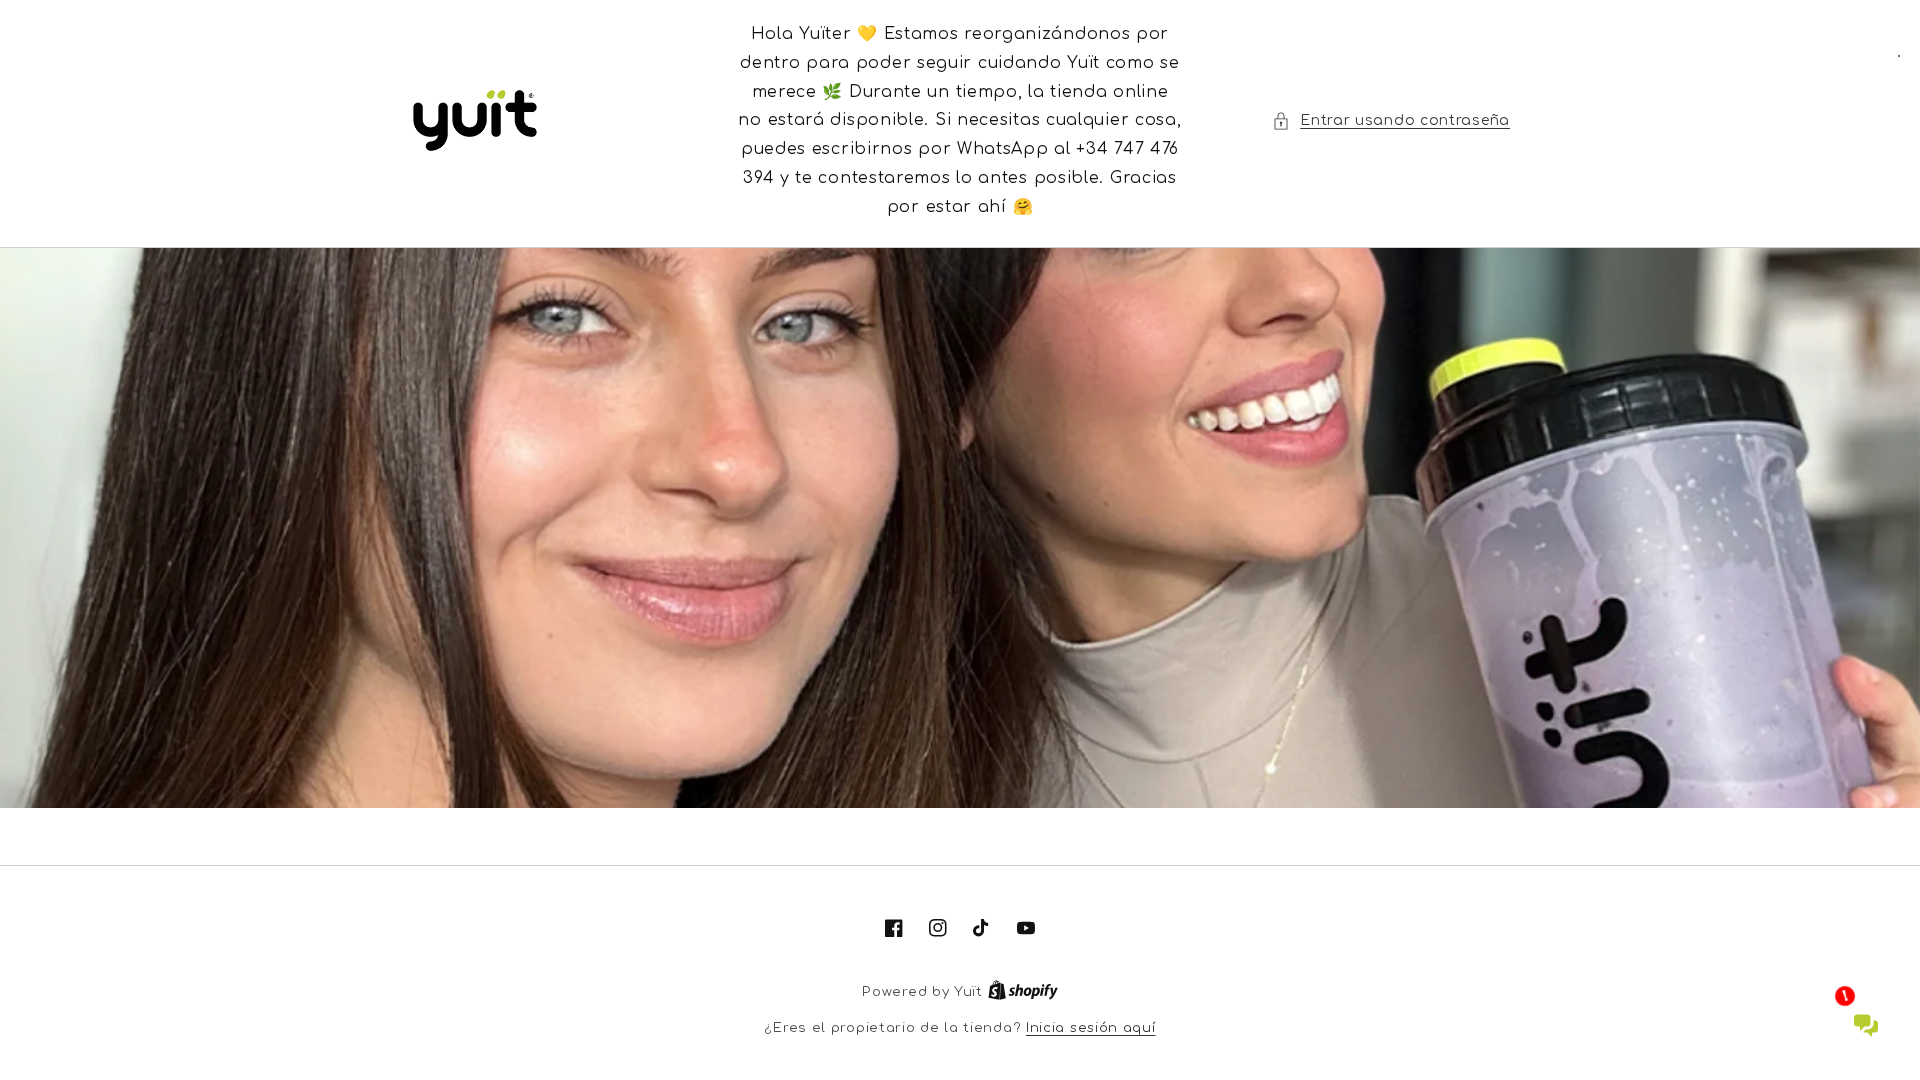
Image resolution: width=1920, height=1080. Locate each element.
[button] (1391, 120)
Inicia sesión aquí (1091, 1028)
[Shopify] (1023, 992)
